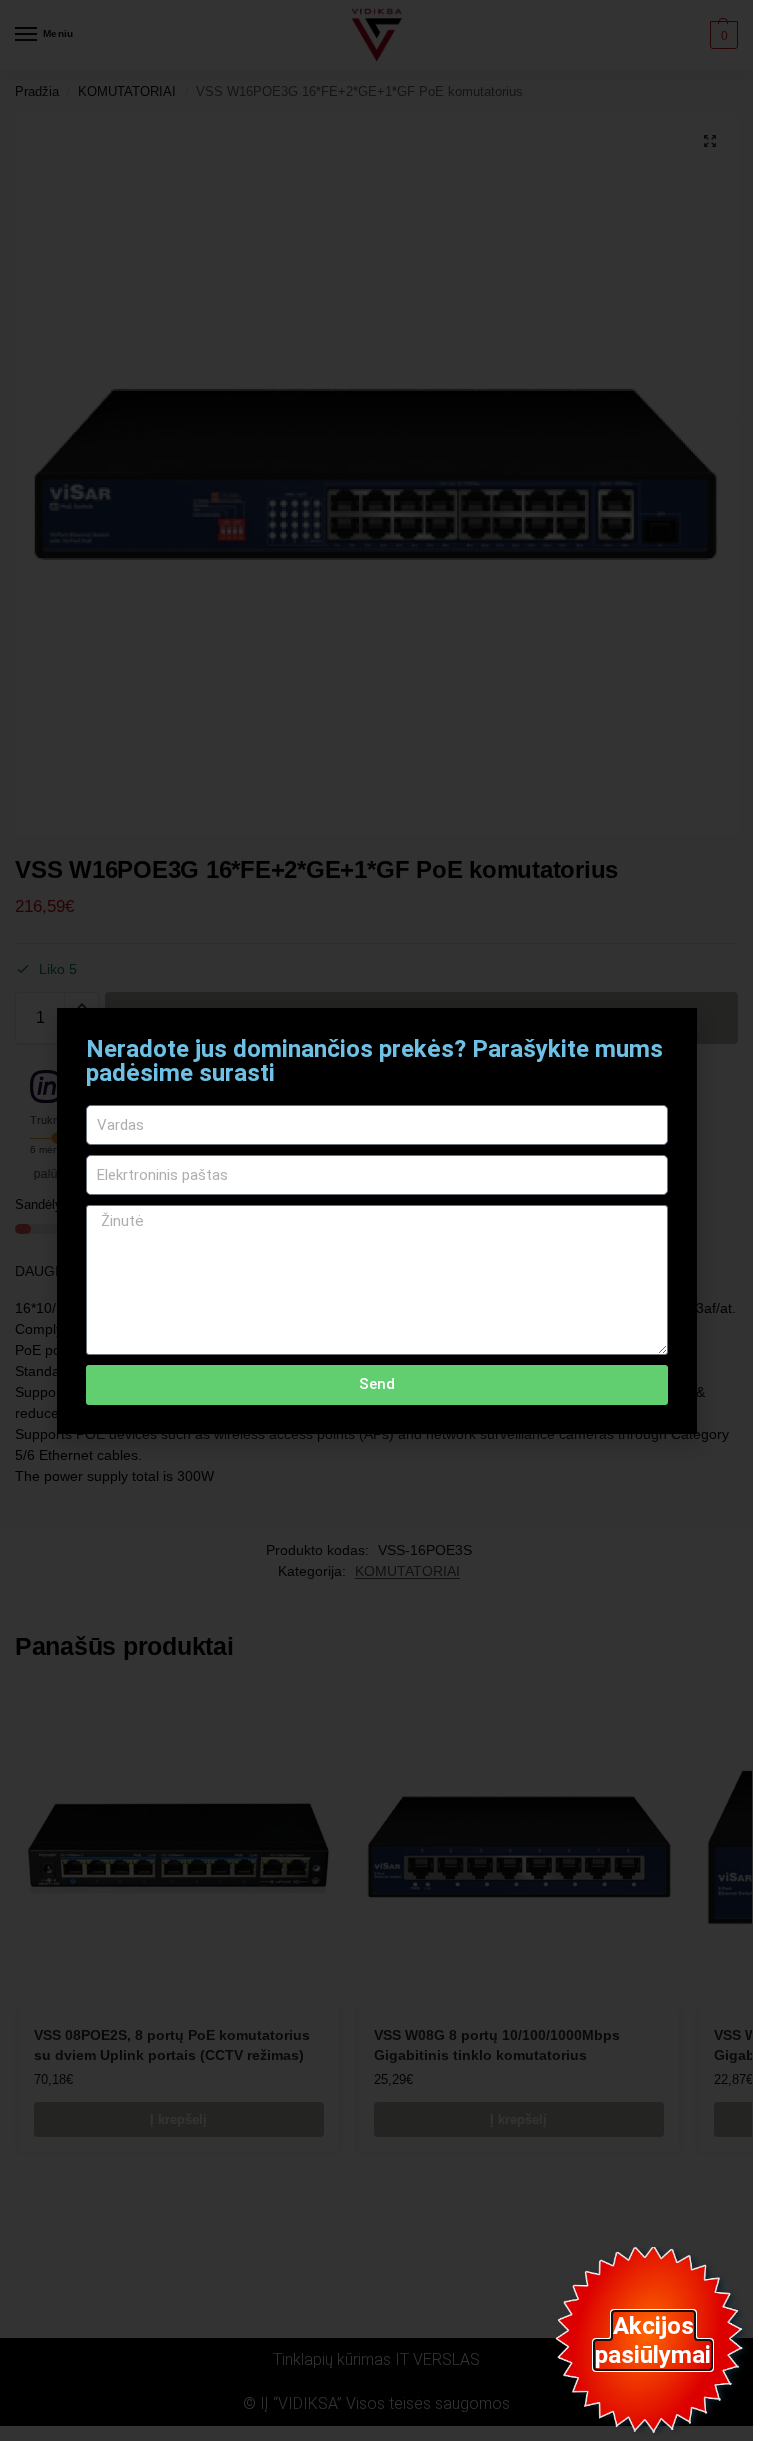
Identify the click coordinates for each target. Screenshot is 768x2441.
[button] (669, 1035)
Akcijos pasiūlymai (653, 2340)
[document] (376, 1220)
